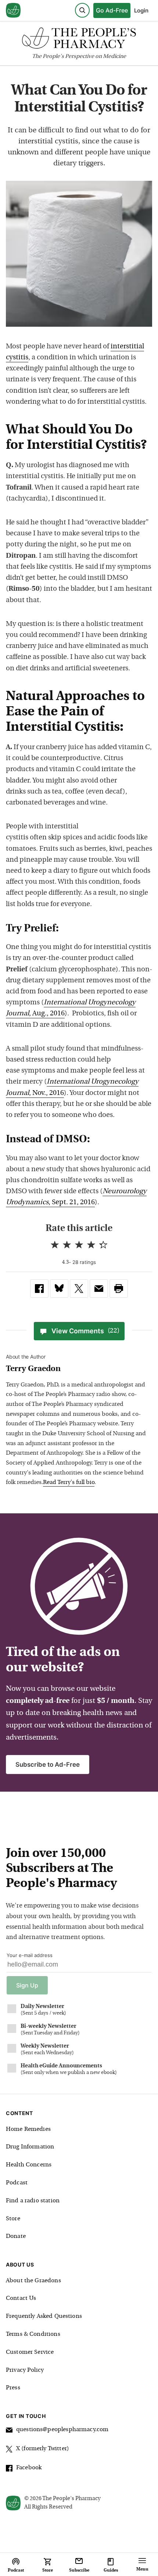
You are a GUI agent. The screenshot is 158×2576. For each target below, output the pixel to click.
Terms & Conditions (33, 2334)
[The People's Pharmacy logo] (79, 40)
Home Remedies (28, 2129)
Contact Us (21, 2298)
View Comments (85, 1331)
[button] (119, 1289)
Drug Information (30, 2147)
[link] (39, 1289)
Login (141, 10)
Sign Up (27, 1985)
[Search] (82, 10)
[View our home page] (13, 11)
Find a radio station (33, 2201)
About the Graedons (33, 2281)
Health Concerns (29, 2165)
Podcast (17, 2183)
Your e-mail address (30, 1955)
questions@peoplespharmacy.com (62, 2430)
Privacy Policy (25, 2370)
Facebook (29, 2468)
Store (13, 2219)
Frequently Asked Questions (44, 2316)
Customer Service (30, 2352)
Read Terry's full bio (69, 1483)
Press (13, 2388)
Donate (16, 2236)
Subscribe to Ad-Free (48, 1765)
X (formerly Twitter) (43, 2449)
